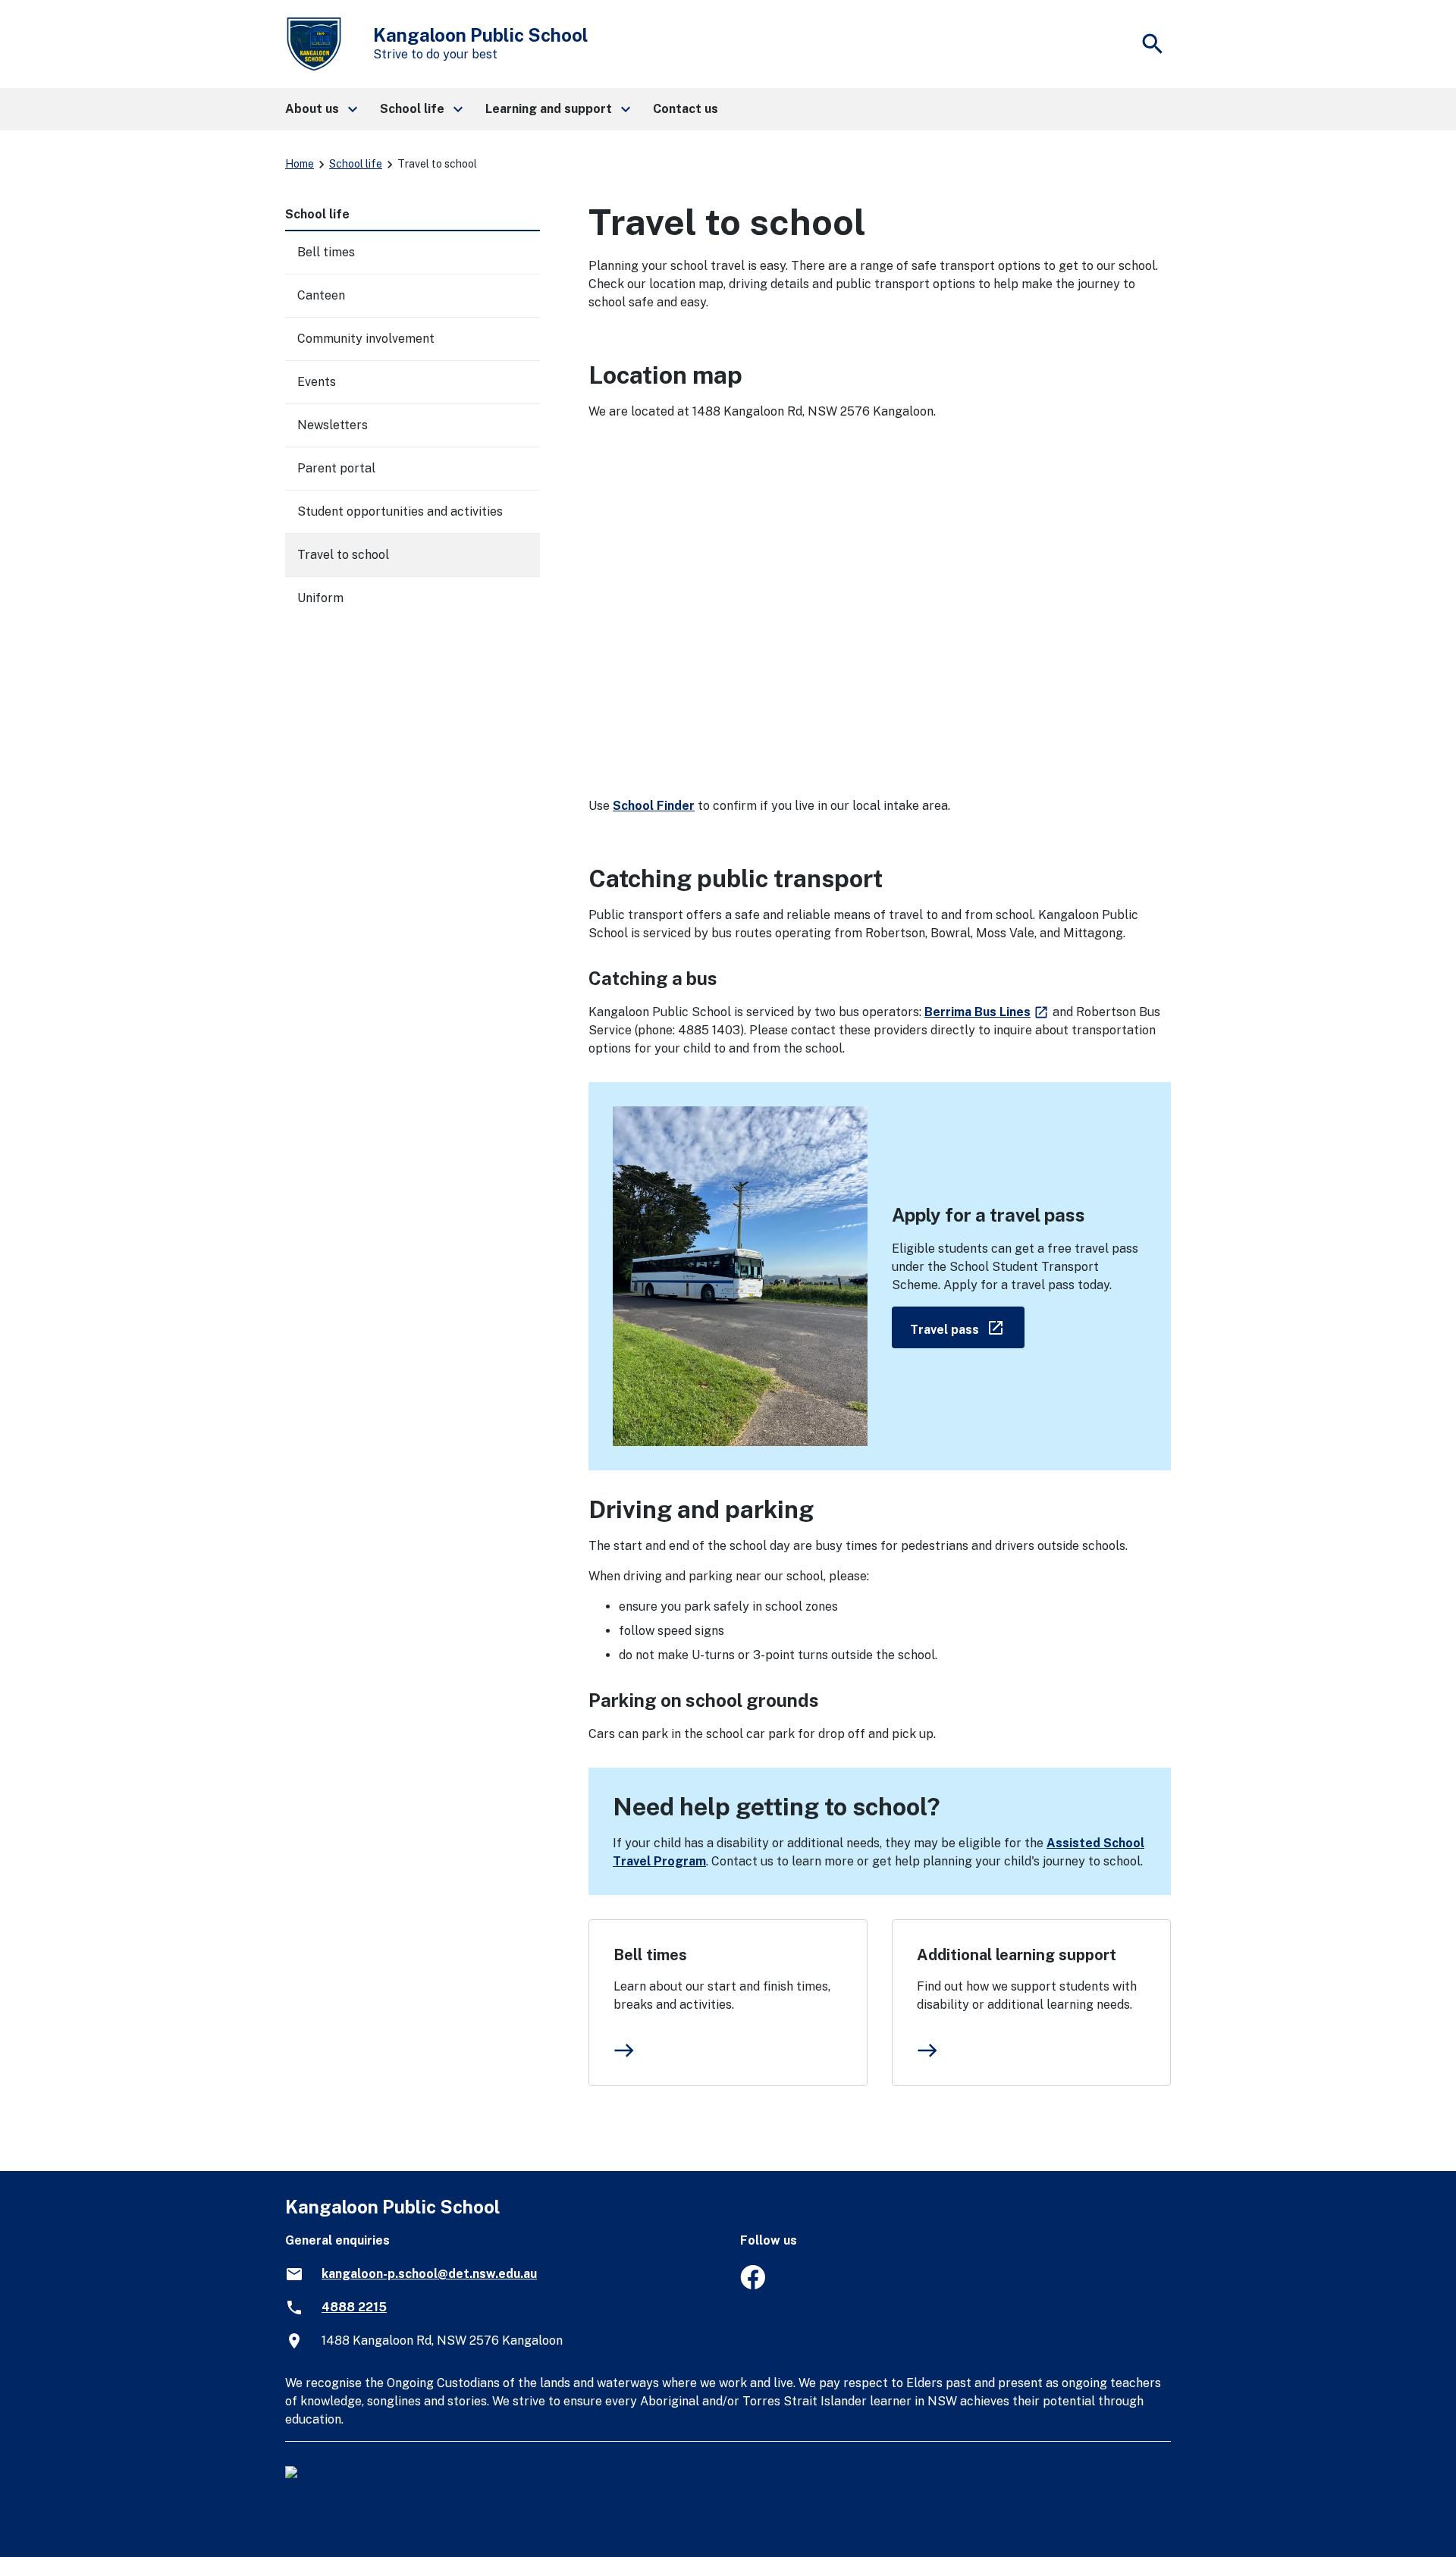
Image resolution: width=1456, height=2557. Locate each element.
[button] (320, 109)
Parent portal (336, 468)
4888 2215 (354, 2307)
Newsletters (333, 425)
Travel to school (343, 555)
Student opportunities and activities (400, 511)
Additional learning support (1017, 1955)
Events (317, 382)
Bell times (650, 1955)
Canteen (321, 295)
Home (300, 164)
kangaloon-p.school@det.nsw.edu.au (429, 2274)
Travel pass (967, 1327)
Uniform (320, 598)
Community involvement (366, 339)
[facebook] (753, 2285)
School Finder (654, 806)
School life (356, 164)
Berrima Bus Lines (987, 1012)
